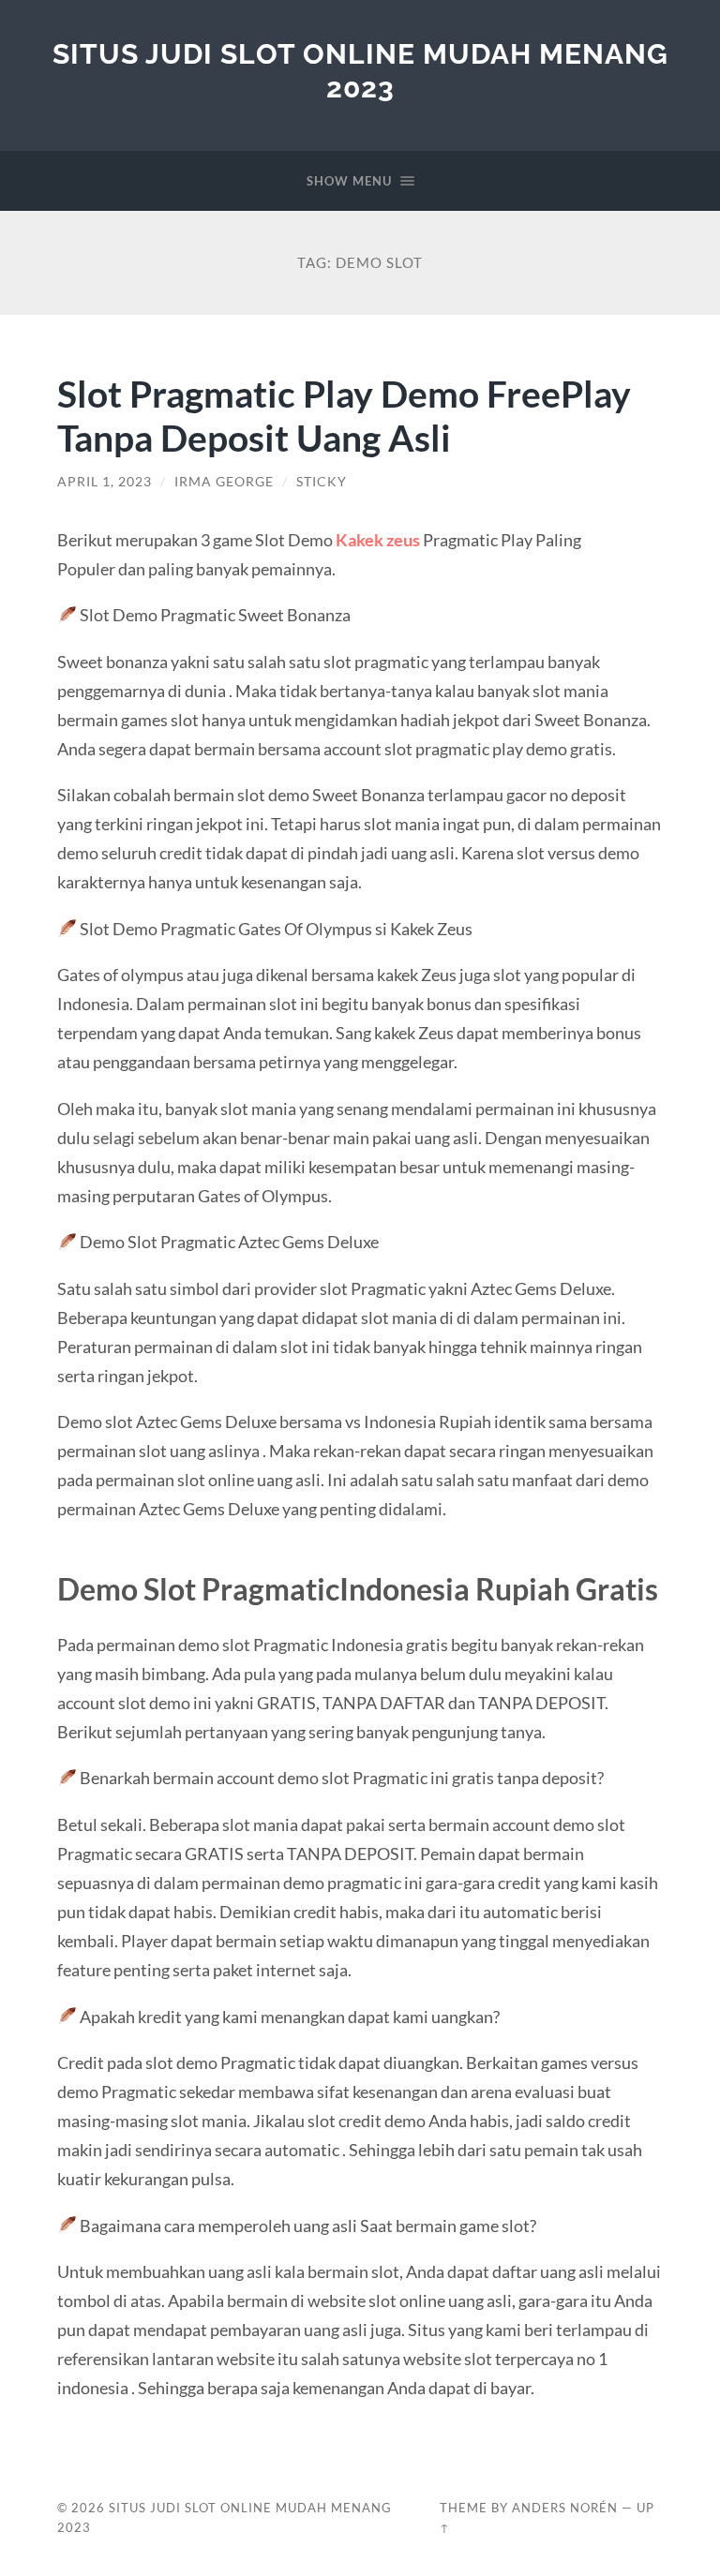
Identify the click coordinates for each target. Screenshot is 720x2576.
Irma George (224, 482)
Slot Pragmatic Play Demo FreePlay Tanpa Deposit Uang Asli (344, 415)
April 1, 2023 (105, 482)
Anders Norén (565, 2508)
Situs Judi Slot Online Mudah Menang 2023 (360, 71)
